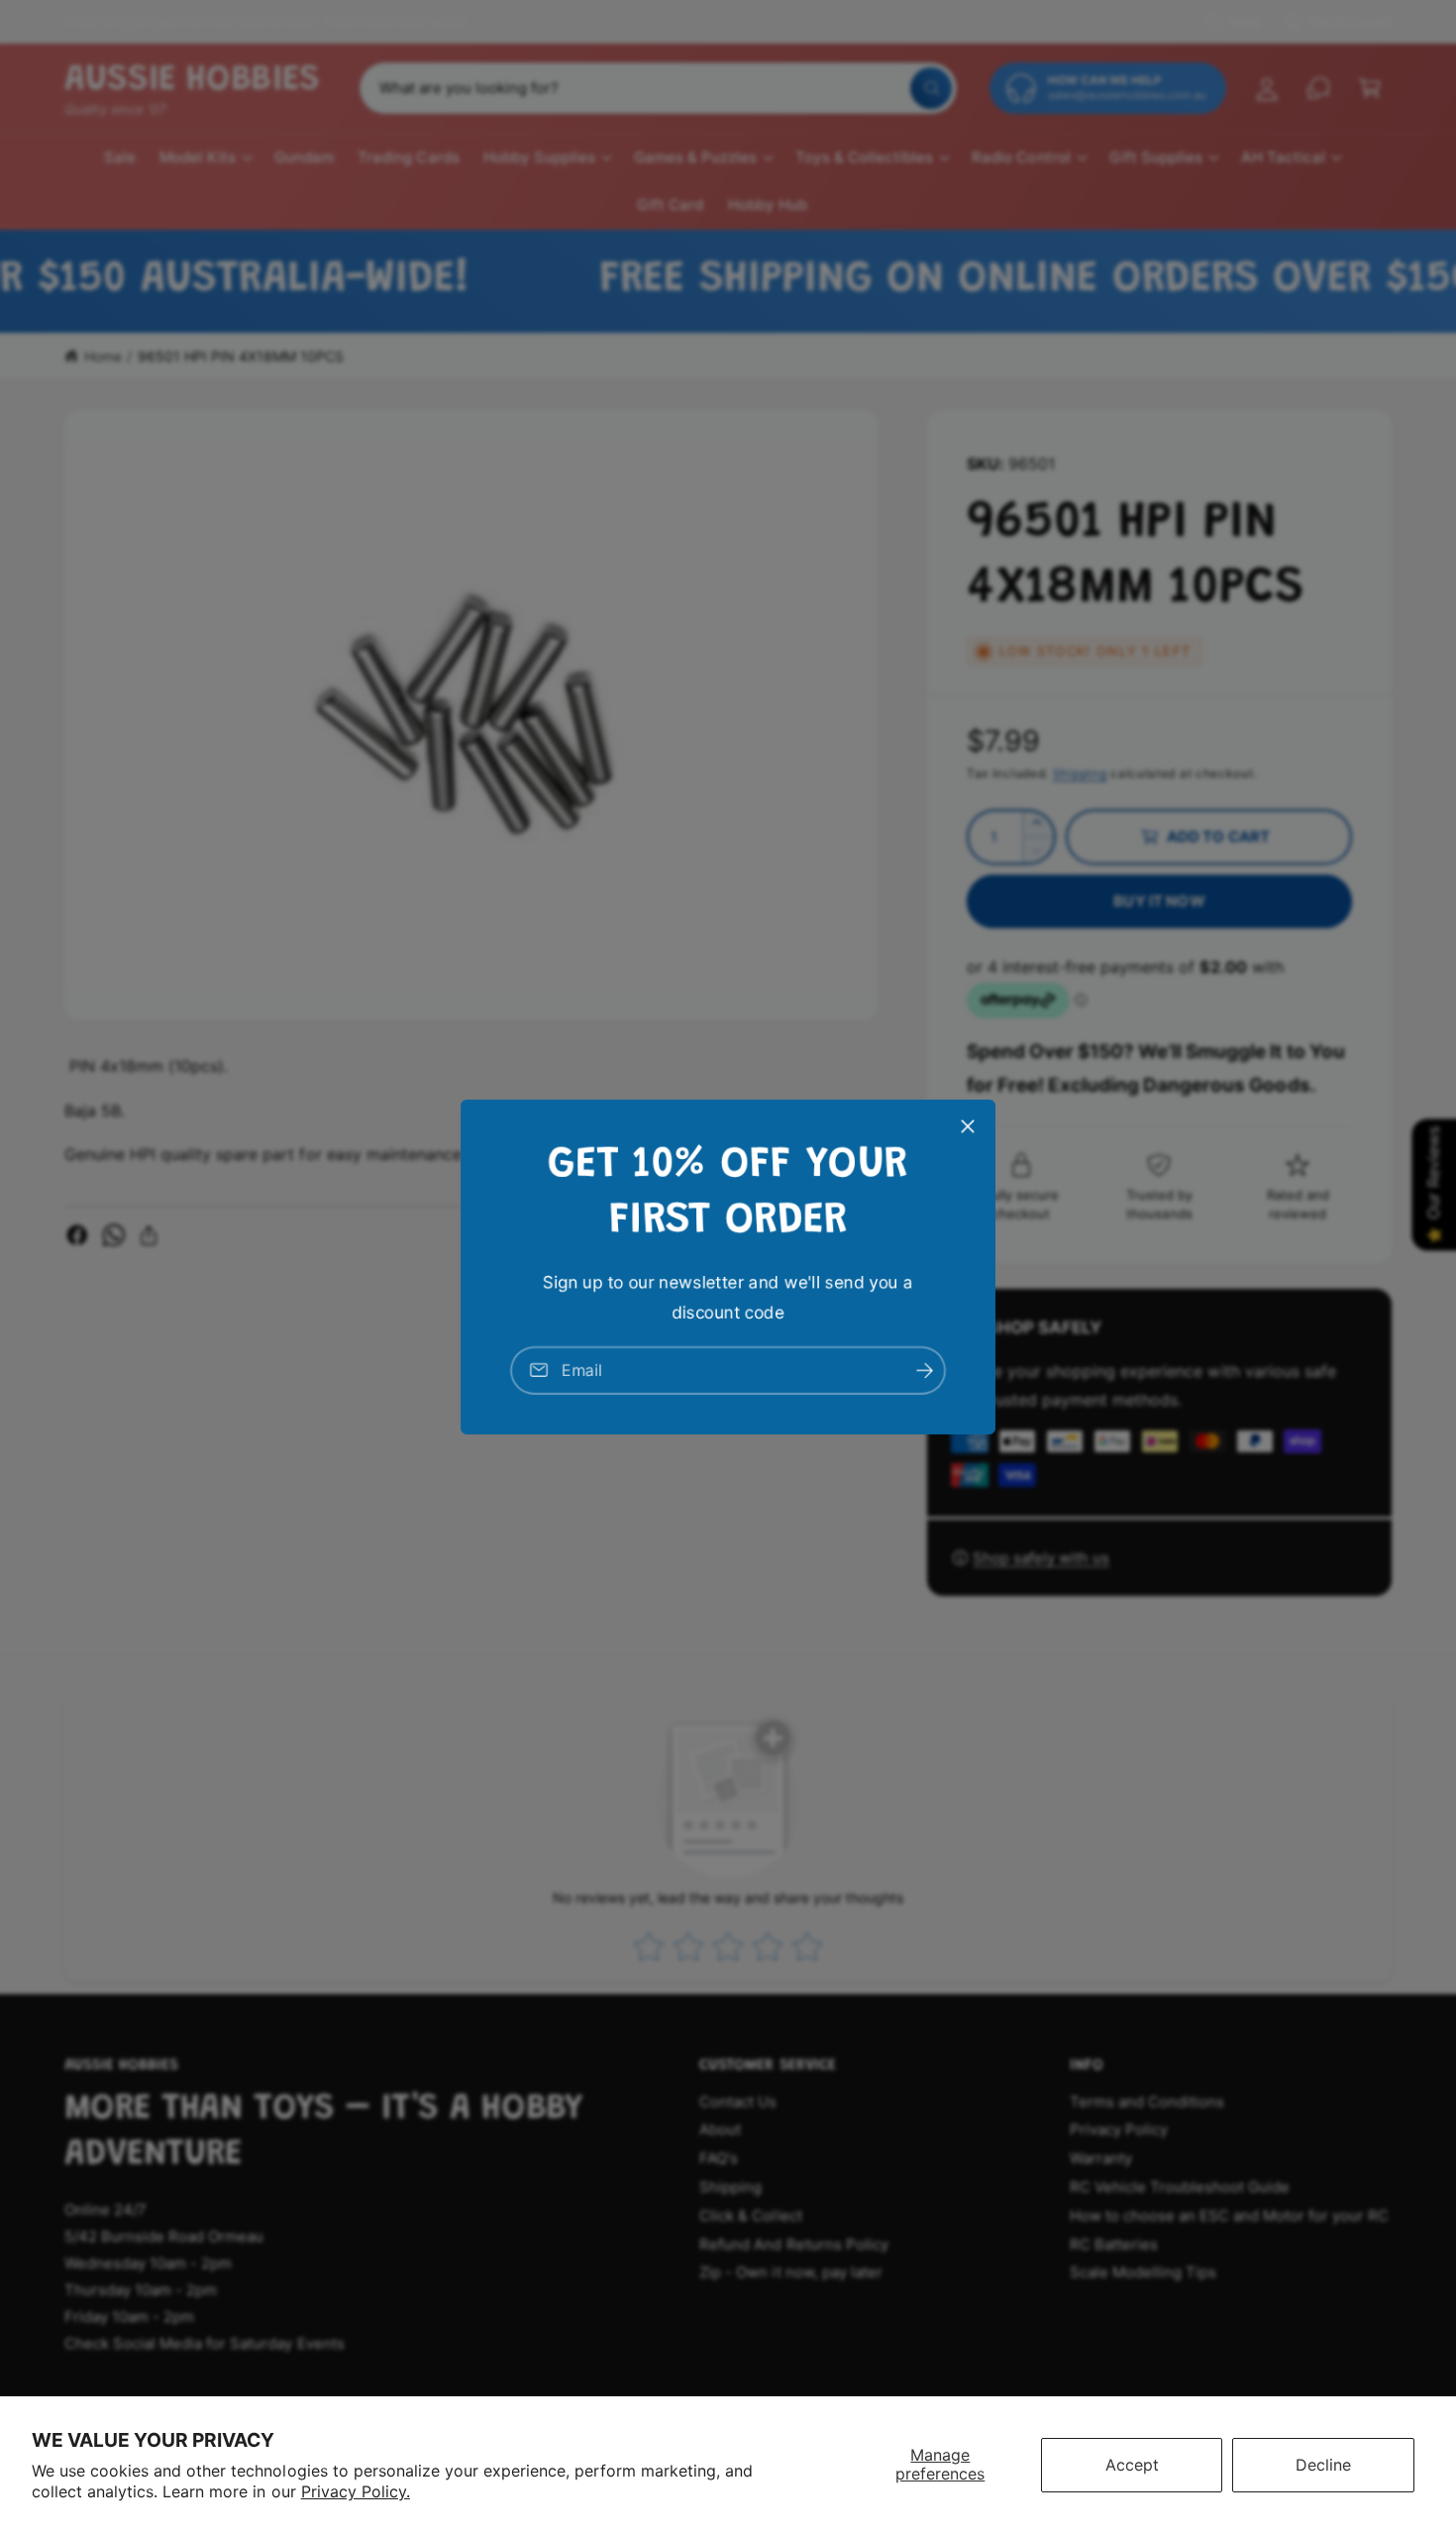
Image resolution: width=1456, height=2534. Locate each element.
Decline (1323, 2465)
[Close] (968, 1126)
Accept (1132, 2465)
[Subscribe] (924, 1371)
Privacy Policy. (356, 2491)
